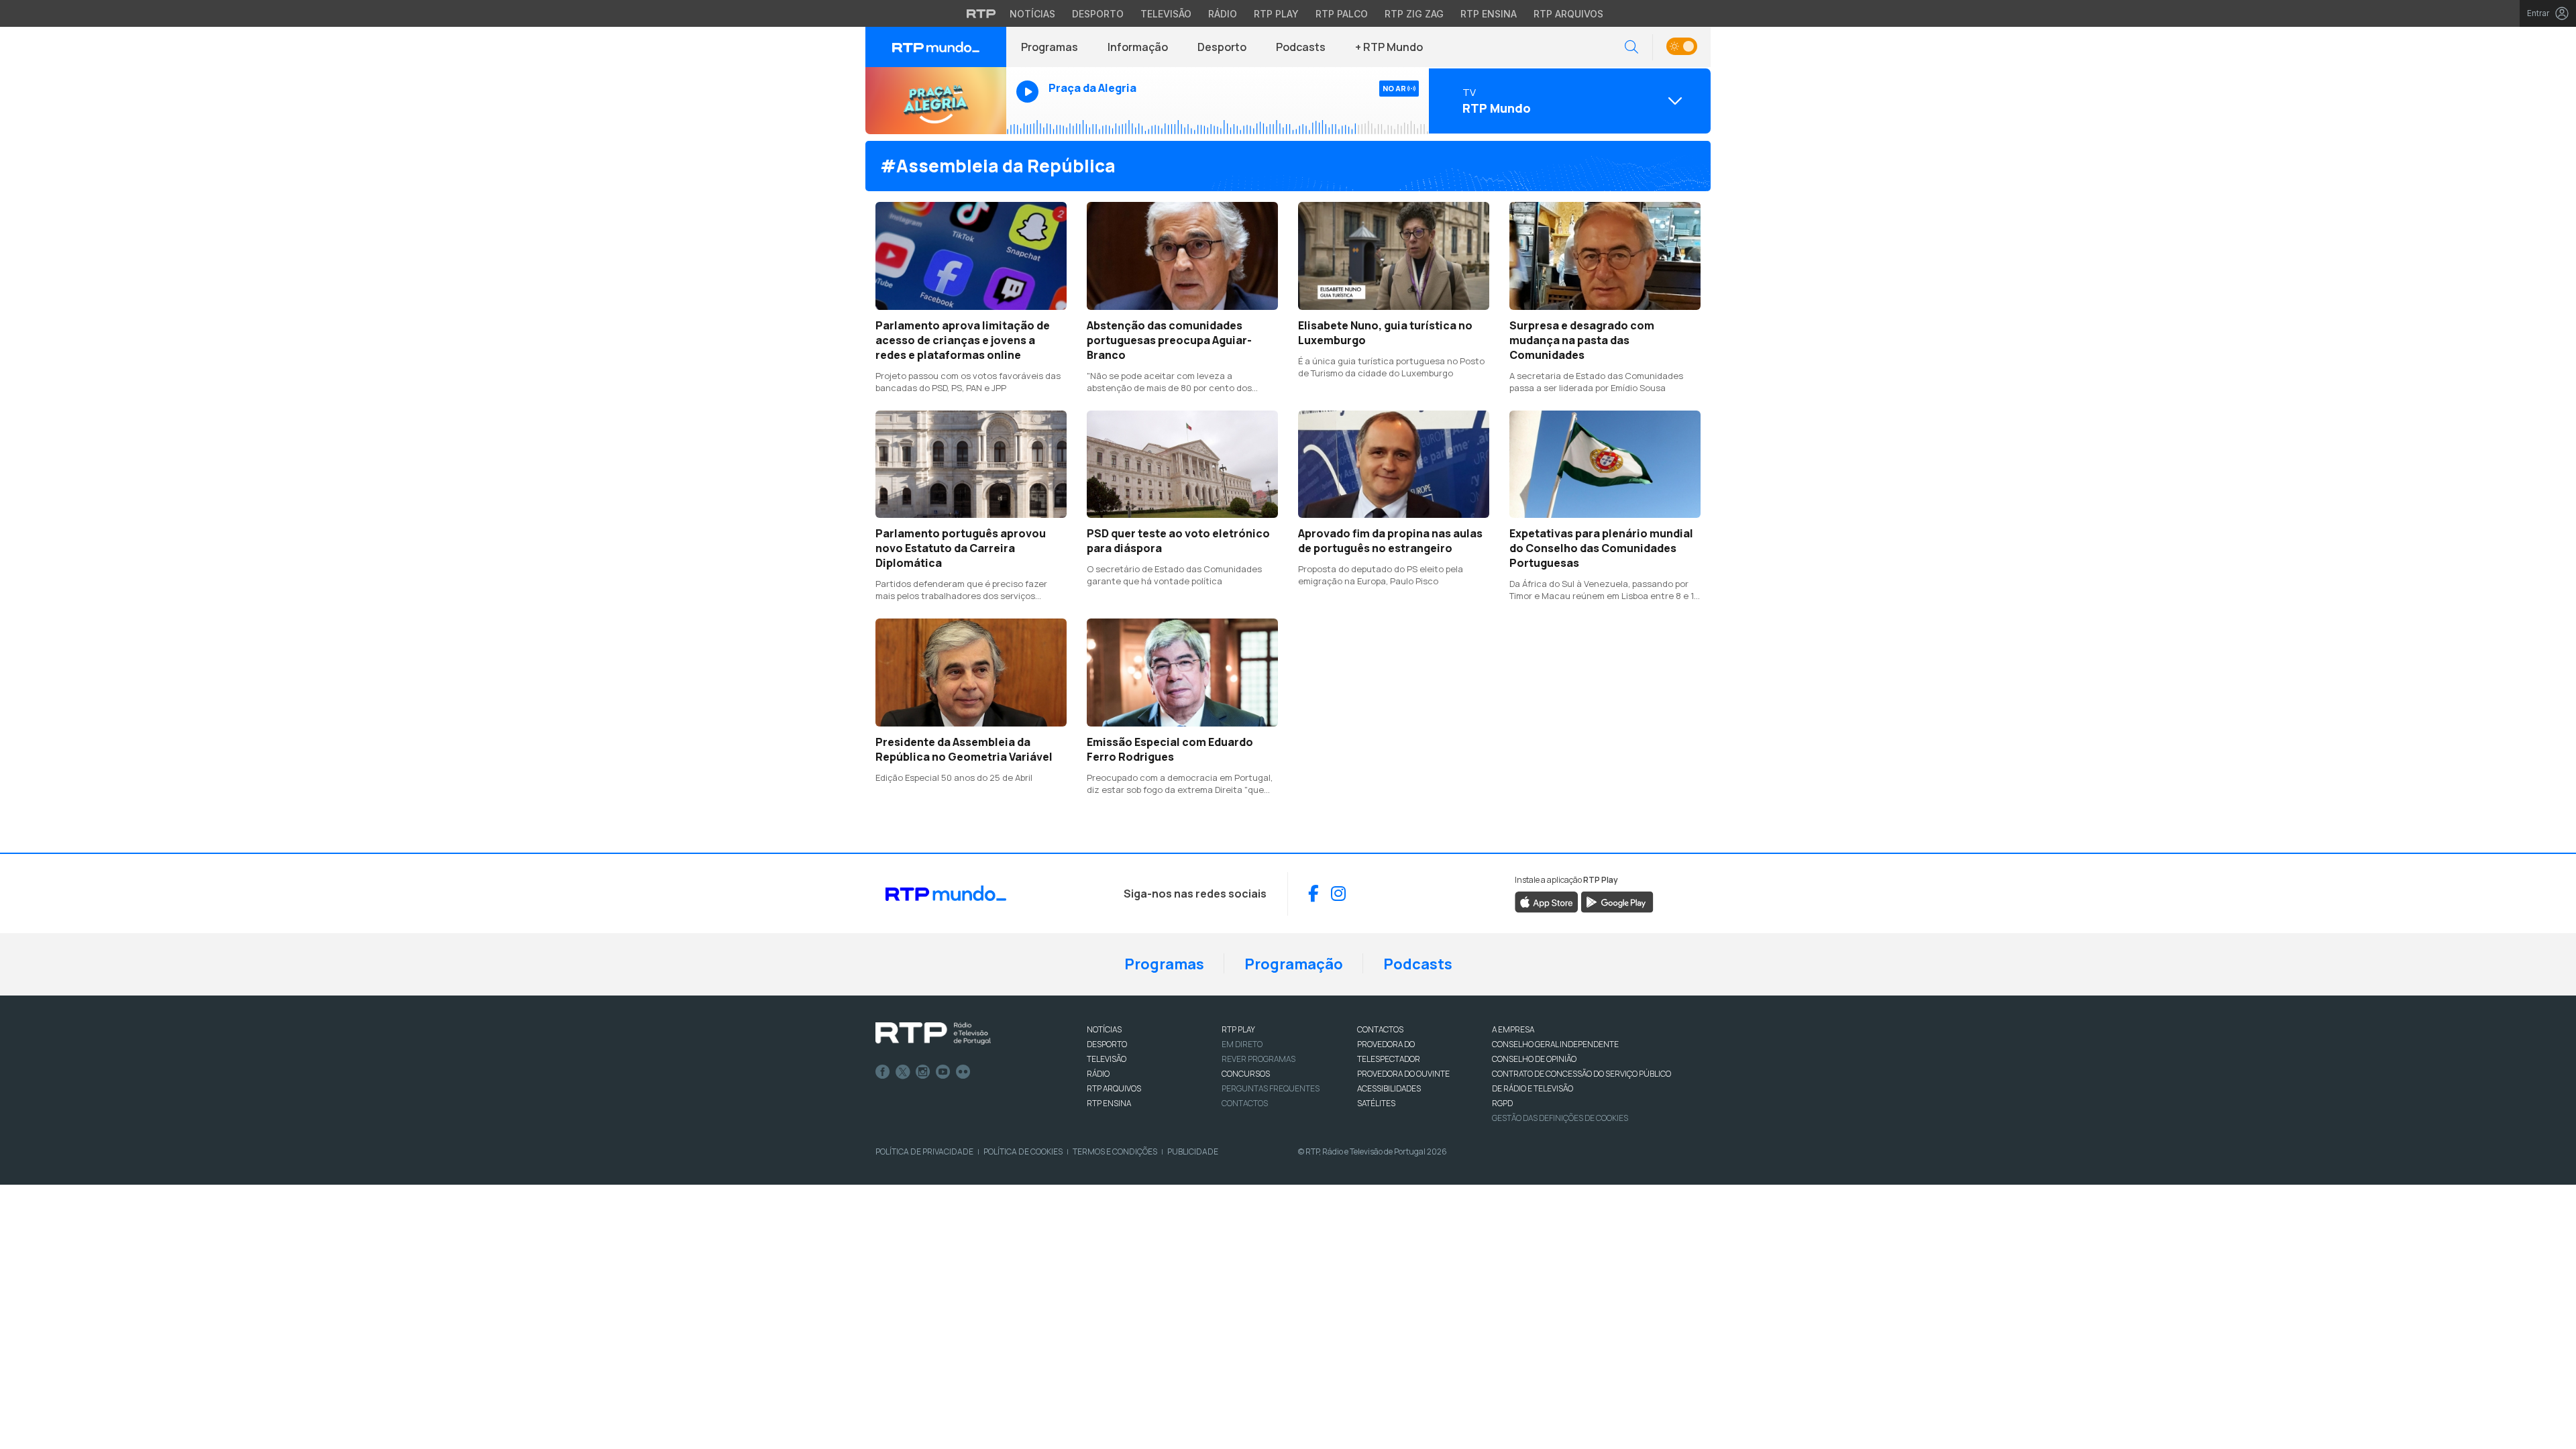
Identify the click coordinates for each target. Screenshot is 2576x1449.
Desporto (1098, 14)
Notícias (1032, 14)
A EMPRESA (1513, 1029)
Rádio (1223, 14)
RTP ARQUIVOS (1114, 1088)
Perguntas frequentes (1271, 1088)
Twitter (903, 1072)
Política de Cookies (1023, 1151)
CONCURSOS (1246, 1074)
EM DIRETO (1242, 1044)
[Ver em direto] (936, 101)
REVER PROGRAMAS (1258, 1059)
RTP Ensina (1489, 14)
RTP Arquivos (1568, 14)
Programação (1294, 964)
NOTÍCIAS (1104, 1029)
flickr (963, 1072)
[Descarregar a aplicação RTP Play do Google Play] (1617, 901)
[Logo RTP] (933, 1034)
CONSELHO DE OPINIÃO (1534, 1059)
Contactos (1245, 1103)
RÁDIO (1098, 1074)
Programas (1050, 47)
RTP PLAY (1238, 1029)
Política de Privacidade (924, 1151)
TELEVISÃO (1107, 1059)
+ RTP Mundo (1389, 47)
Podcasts (1301, 47)
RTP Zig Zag (1414, 14)
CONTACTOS (1380, 1029)
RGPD (1502, 1103)
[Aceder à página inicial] (936, 47)
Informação (1138, 47)
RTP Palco (1342, 14)
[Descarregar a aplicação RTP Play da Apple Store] (1547, 901)
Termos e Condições (1115, 1151)
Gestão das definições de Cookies (1560, 1118)
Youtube (943, 1072)
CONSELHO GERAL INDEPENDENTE (1555, 1044)
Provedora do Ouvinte (1403, 1074)
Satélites (1376, 1103)
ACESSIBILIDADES (1389, 1088)
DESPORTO (1107, 1044)
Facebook (883, 1072)
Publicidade (1193, 1151)
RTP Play (1276, 14)
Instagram (923, 1072)
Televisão (1166, 14)
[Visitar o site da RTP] (981, 13)
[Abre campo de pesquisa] (1631, 47)
